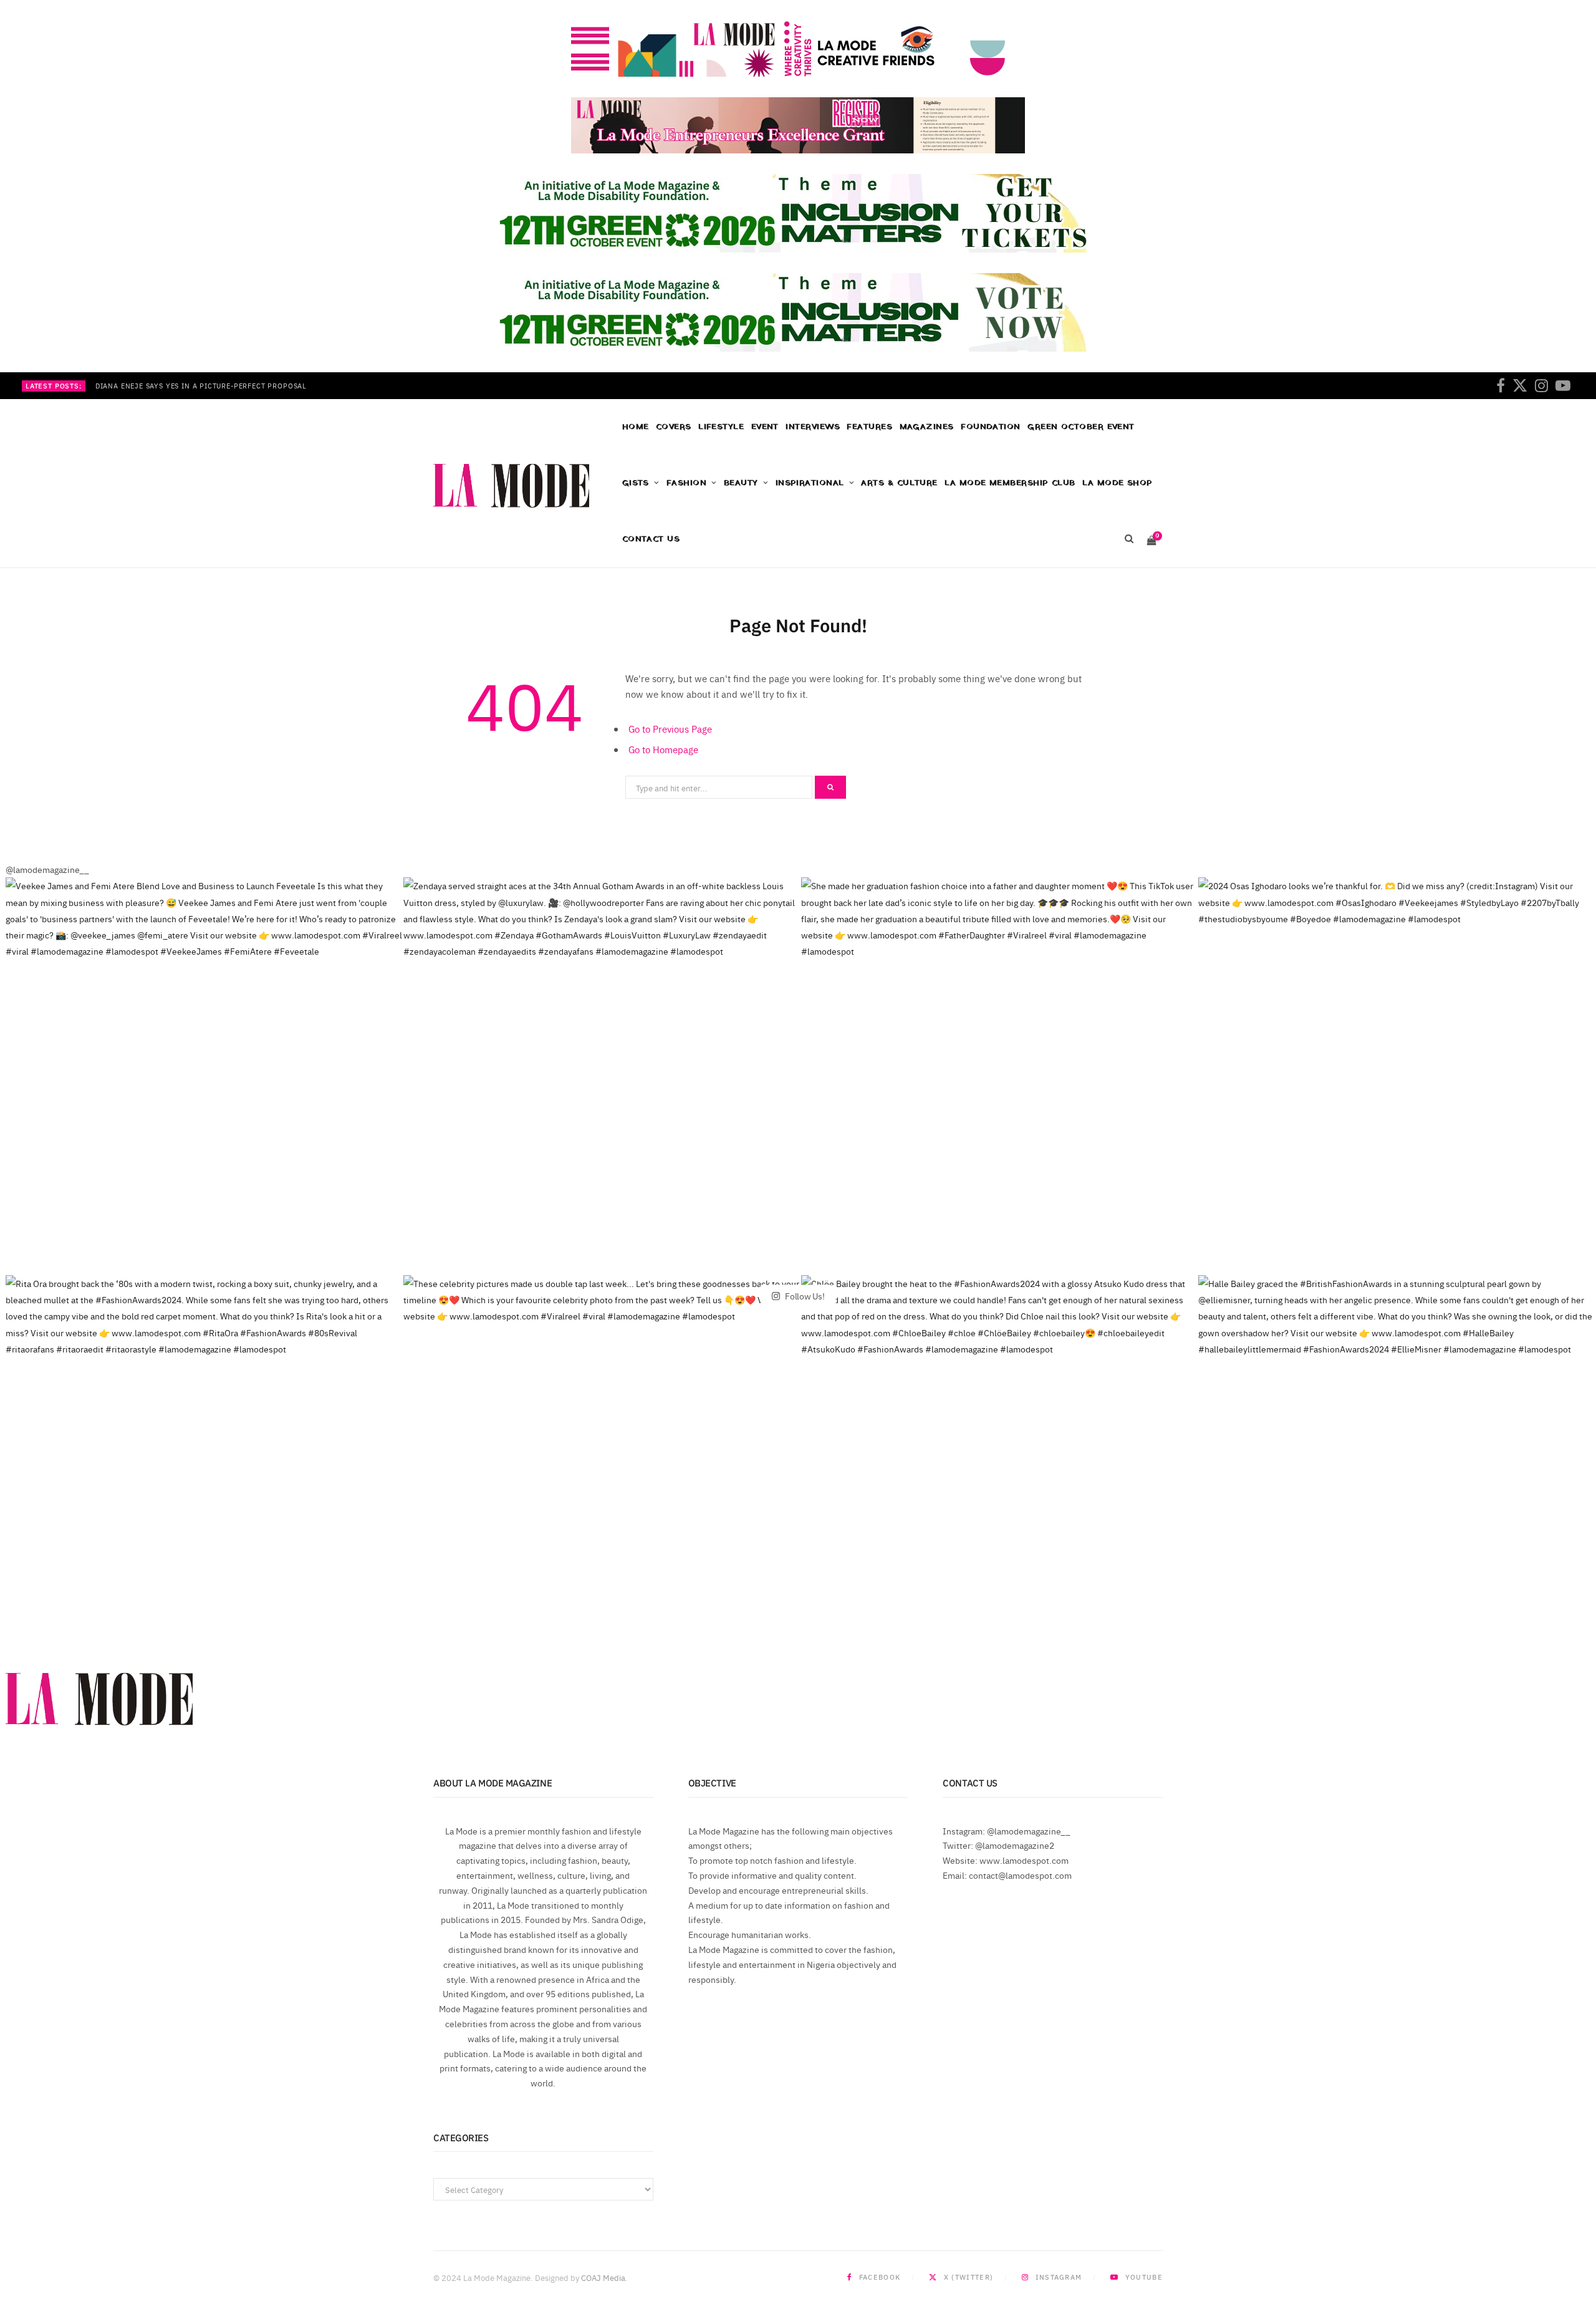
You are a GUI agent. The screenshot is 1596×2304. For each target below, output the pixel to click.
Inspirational (810, 483)
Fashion (686, 483)
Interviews (813, 427)
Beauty (741, 483)
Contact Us (651, 539)
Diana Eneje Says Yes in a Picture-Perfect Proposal (201, 386)
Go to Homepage (663, 749)
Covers (674, 427)
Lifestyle (721, 427)
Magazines (927, 427)
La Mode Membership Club (1010, 483)
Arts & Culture (899, 483)
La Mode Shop (1117, 483)
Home (636, 427)
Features (869, 427)
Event (765, 427)
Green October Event (1081, 427)
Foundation (991, 427)
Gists (636, 483)
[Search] (1129, 539)
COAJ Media (603, 2277)
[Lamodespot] (511, 486)
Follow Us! (804, 1295)
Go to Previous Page (670, 729)
